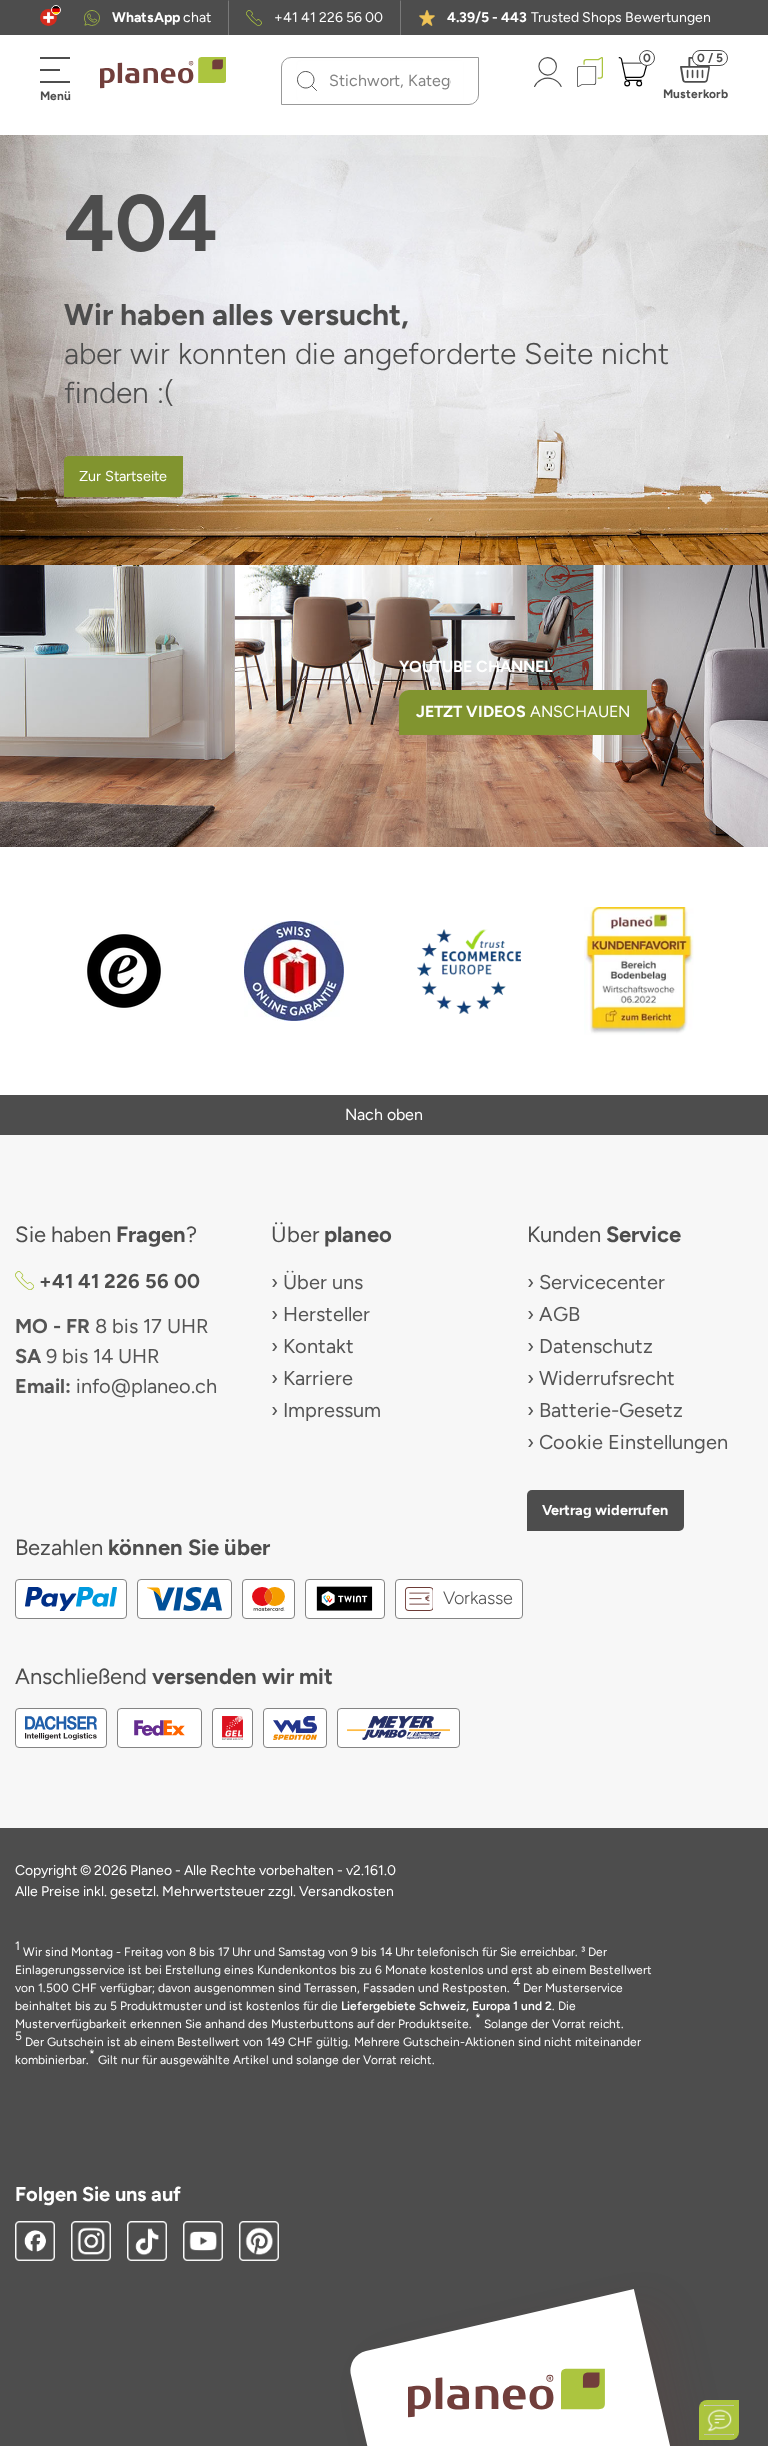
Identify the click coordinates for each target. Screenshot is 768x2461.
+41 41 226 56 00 (328, 18)
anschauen (523, 711)
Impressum (332, 1410)
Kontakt (318, 1346)
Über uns (323, 1282)
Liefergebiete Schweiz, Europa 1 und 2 (446, 2006)
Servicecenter (602, 1282)
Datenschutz (596, 1346)
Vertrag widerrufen (605, 1510)
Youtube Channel (476, 666)
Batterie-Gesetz (611, 1410)
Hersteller (326, 1314)
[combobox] (392, 81)
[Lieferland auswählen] (48, 17)
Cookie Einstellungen (633, 1442)
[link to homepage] (163, 73)
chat (161, 18)
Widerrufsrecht (607, 1378)
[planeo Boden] (506, 2391)
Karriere (318, 1378)
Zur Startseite (123, 476)
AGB (559, 1314)
